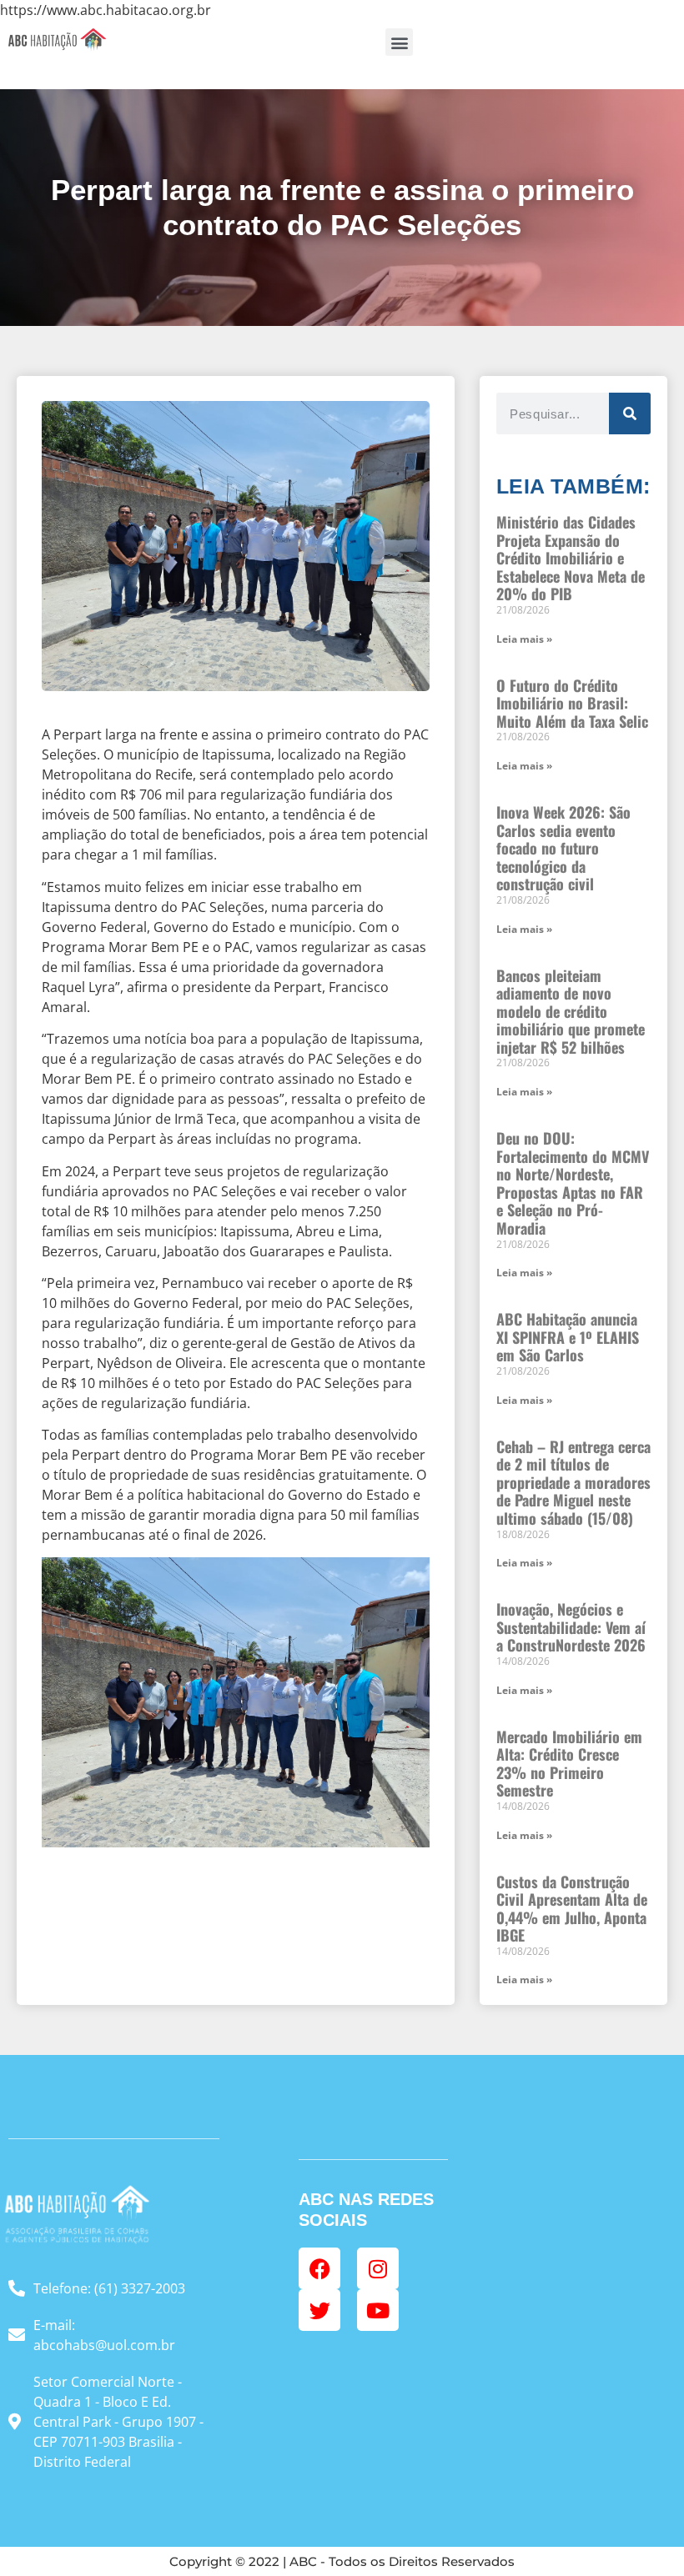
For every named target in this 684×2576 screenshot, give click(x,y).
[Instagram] (378, 2268)
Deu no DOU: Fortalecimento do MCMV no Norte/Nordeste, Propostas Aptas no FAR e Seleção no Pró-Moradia (573, 1183)
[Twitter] (319, 2310)
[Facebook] (319, 2268)
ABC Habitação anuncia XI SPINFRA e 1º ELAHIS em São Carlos (568, 1337)
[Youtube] (378, 2310)
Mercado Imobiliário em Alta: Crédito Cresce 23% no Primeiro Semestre (569, 1764)
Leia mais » (524, 639)
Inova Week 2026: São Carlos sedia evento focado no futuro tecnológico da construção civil (563, 848)
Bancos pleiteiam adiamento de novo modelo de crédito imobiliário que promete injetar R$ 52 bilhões (571, 1011)
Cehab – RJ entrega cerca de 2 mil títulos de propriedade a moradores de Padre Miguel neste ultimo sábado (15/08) (573, 1482)
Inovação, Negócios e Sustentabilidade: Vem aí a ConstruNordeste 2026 (571, 1627)
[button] (399, 42)
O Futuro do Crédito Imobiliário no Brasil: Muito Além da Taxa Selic (572, 703)
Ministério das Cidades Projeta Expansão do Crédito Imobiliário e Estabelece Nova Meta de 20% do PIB (571, 558)
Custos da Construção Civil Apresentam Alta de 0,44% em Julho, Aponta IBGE (572, 1909)
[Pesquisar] (630, 413)
